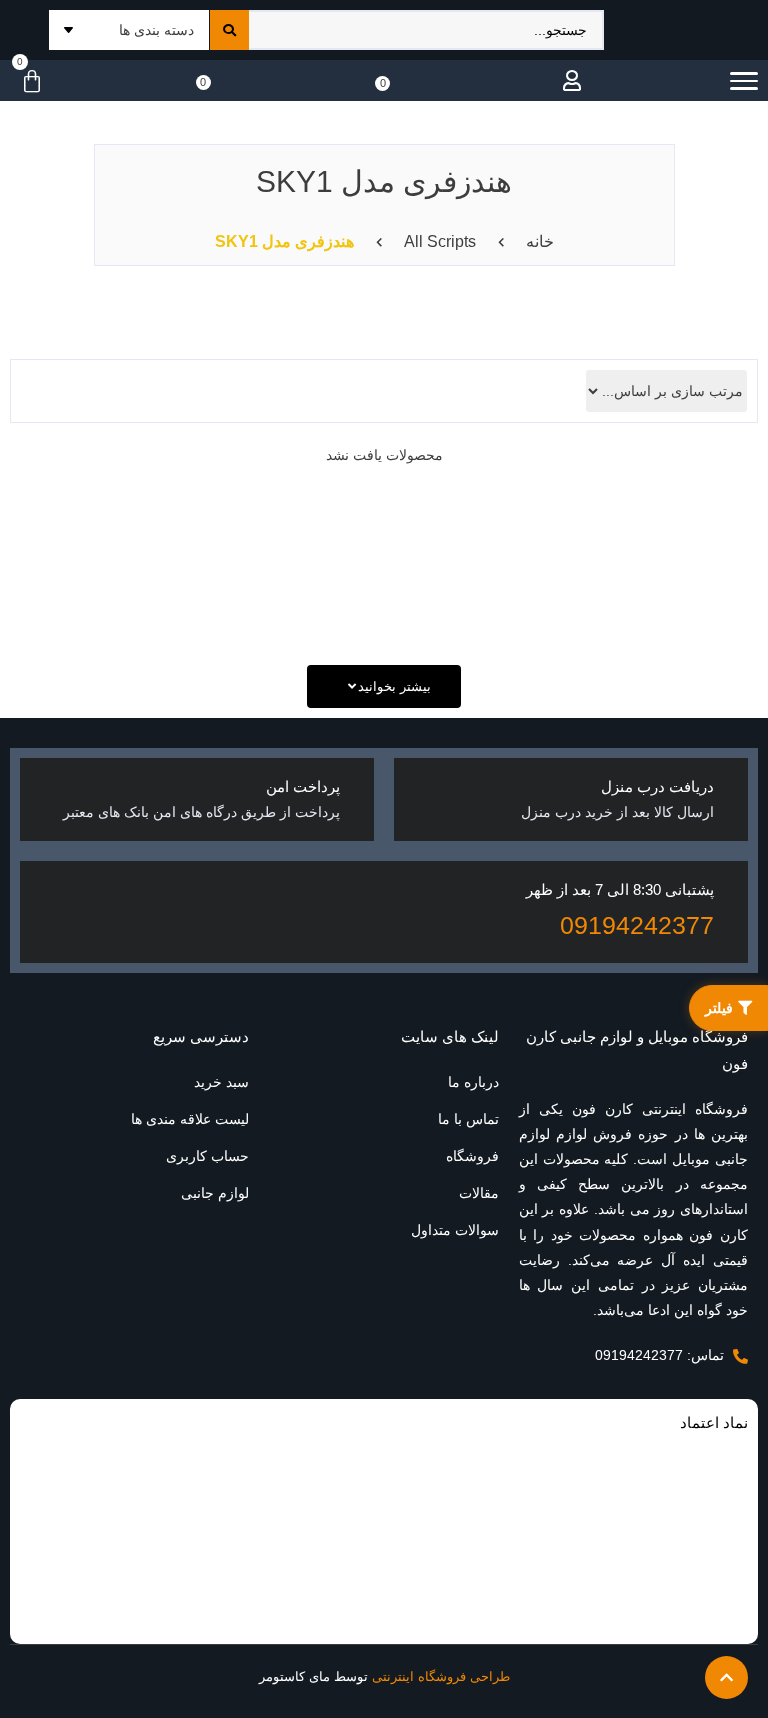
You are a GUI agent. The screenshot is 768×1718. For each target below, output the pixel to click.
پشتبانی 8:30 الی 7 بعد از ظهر (620, 889)
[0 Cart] (27, 82)
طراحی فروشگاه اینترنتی (441, 1676)
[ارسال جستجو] (229, 30)
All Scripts (440, 241)
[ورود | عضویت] (567, 80)
